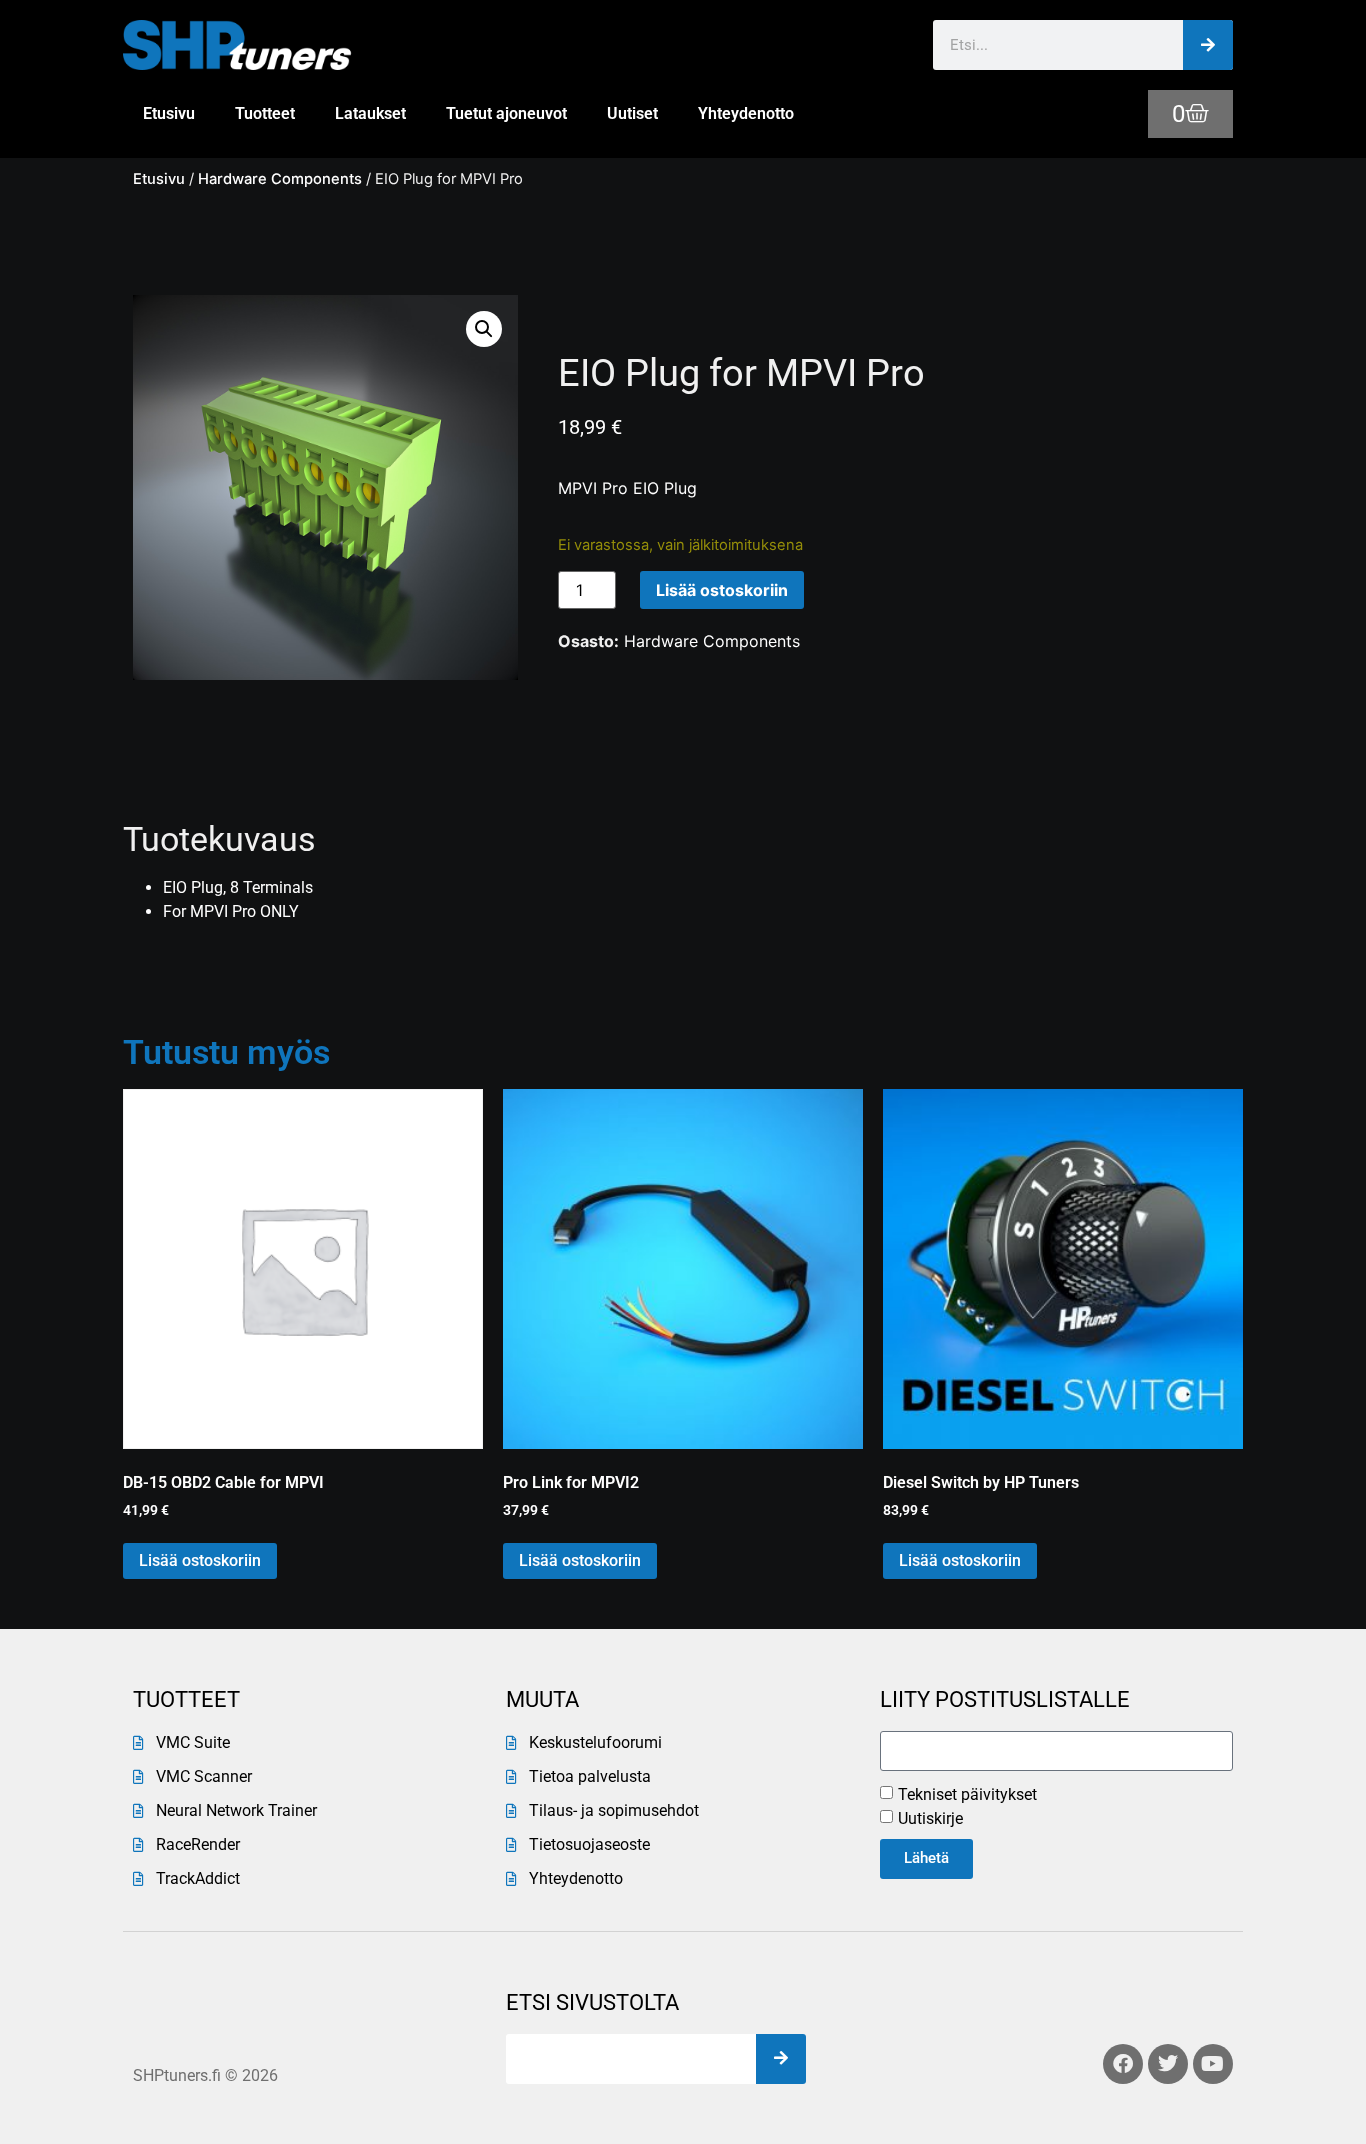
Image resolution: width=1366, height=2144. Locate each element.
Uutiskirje (930, 1818)
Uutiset (632, 113)
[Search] (1208, 45)
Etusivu (169, 113)
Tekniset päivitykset (967, 1794)
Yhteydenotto (746, 113)
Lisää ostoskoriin (722, 590)
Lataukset (370, 113)
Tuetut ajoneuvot (506, 113)
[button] (484, 329)
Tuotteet (265, 113)
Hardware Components (280, 179)
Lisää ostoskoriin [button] (200, 1560)
